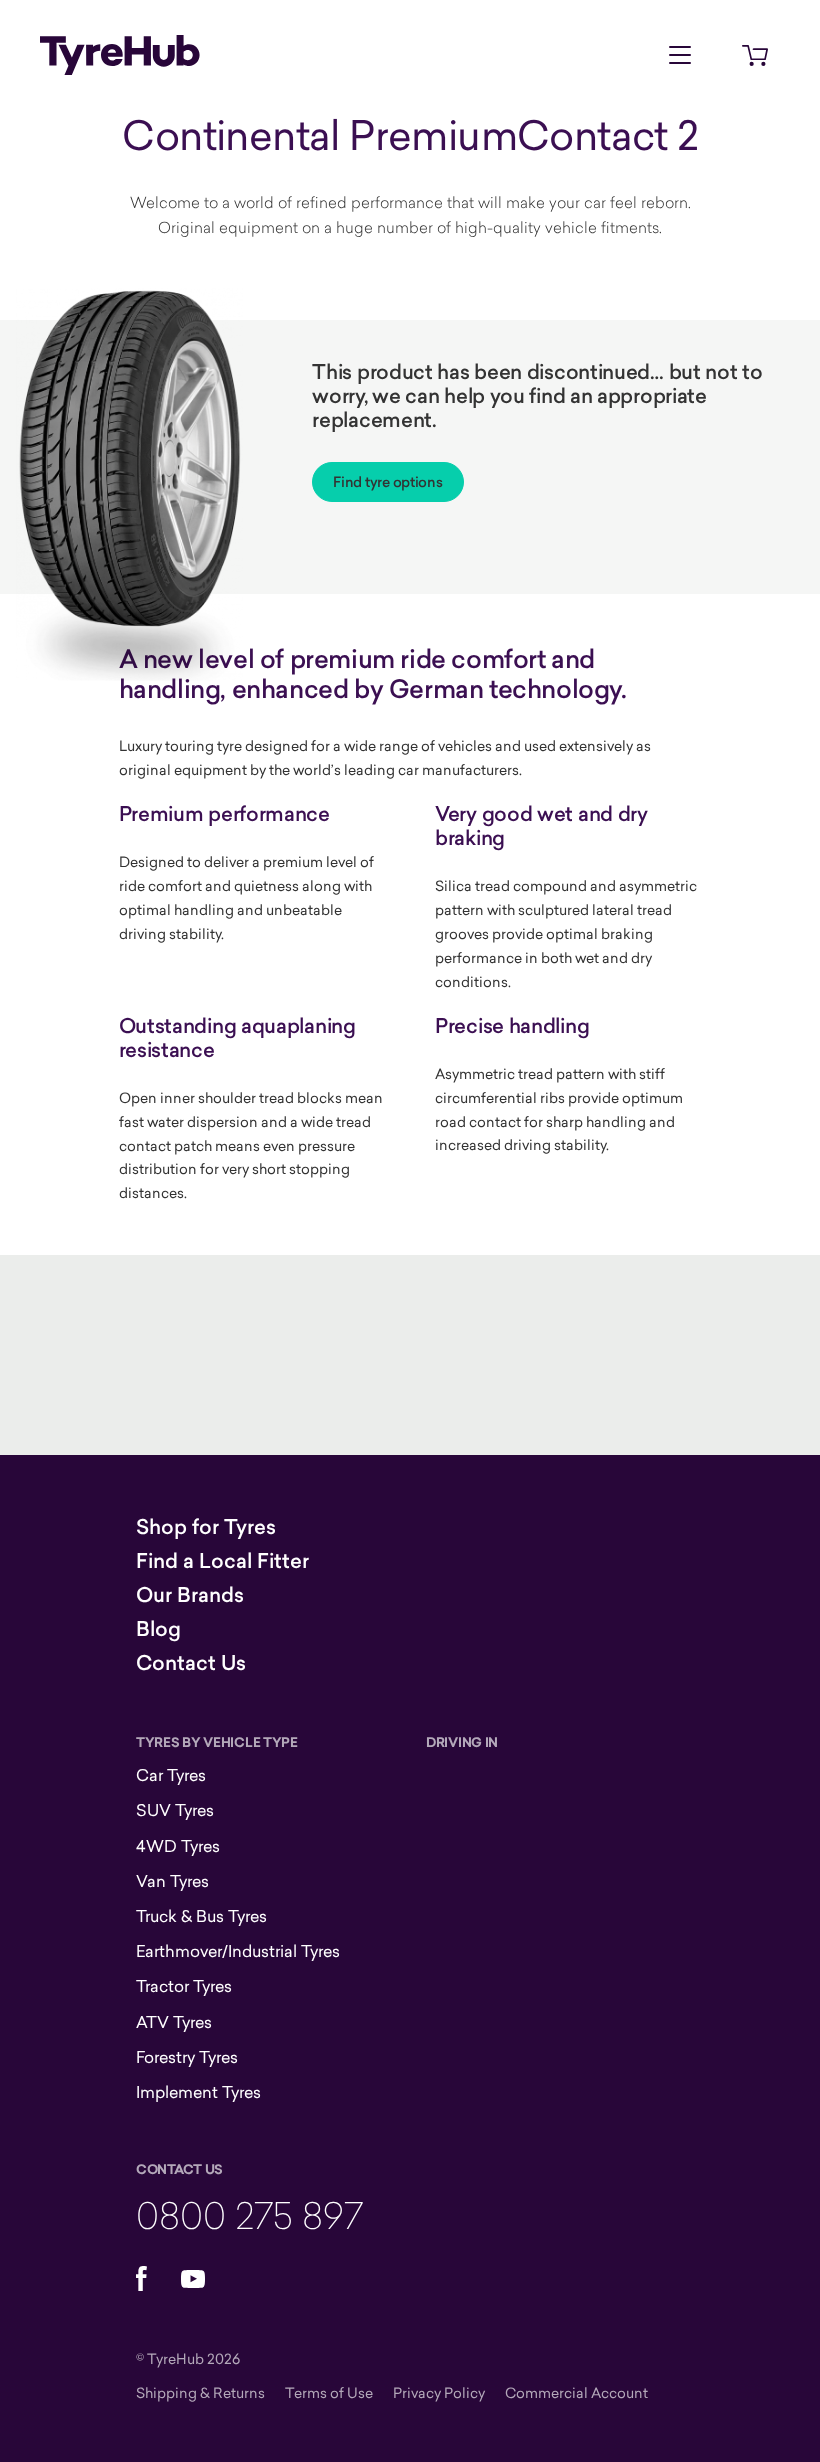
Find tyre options (387, 482)
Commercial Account (576, 2392)
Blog (158, 1629)
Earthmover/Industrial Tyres (238, 1951)
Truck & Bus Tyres (201, 1916)
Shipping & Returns (200, 2392)
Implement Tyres (198, 2092)
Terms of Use (329, 2392)
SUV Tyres (175, 1810)
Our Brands (190, 1595)
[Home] (120, 55)
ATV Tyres (174, 2022)
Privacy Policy (439, 2392)
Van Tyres (172, 1881)
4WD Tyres (178, 1846)
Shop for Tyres (206, 1527)
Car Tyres (171, 1775)
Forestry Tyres (187, 2057)
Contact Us (191, 1663)
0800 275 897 (249, 2214)
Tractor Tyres (184, 1986)
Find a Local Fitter (222, 1561)
